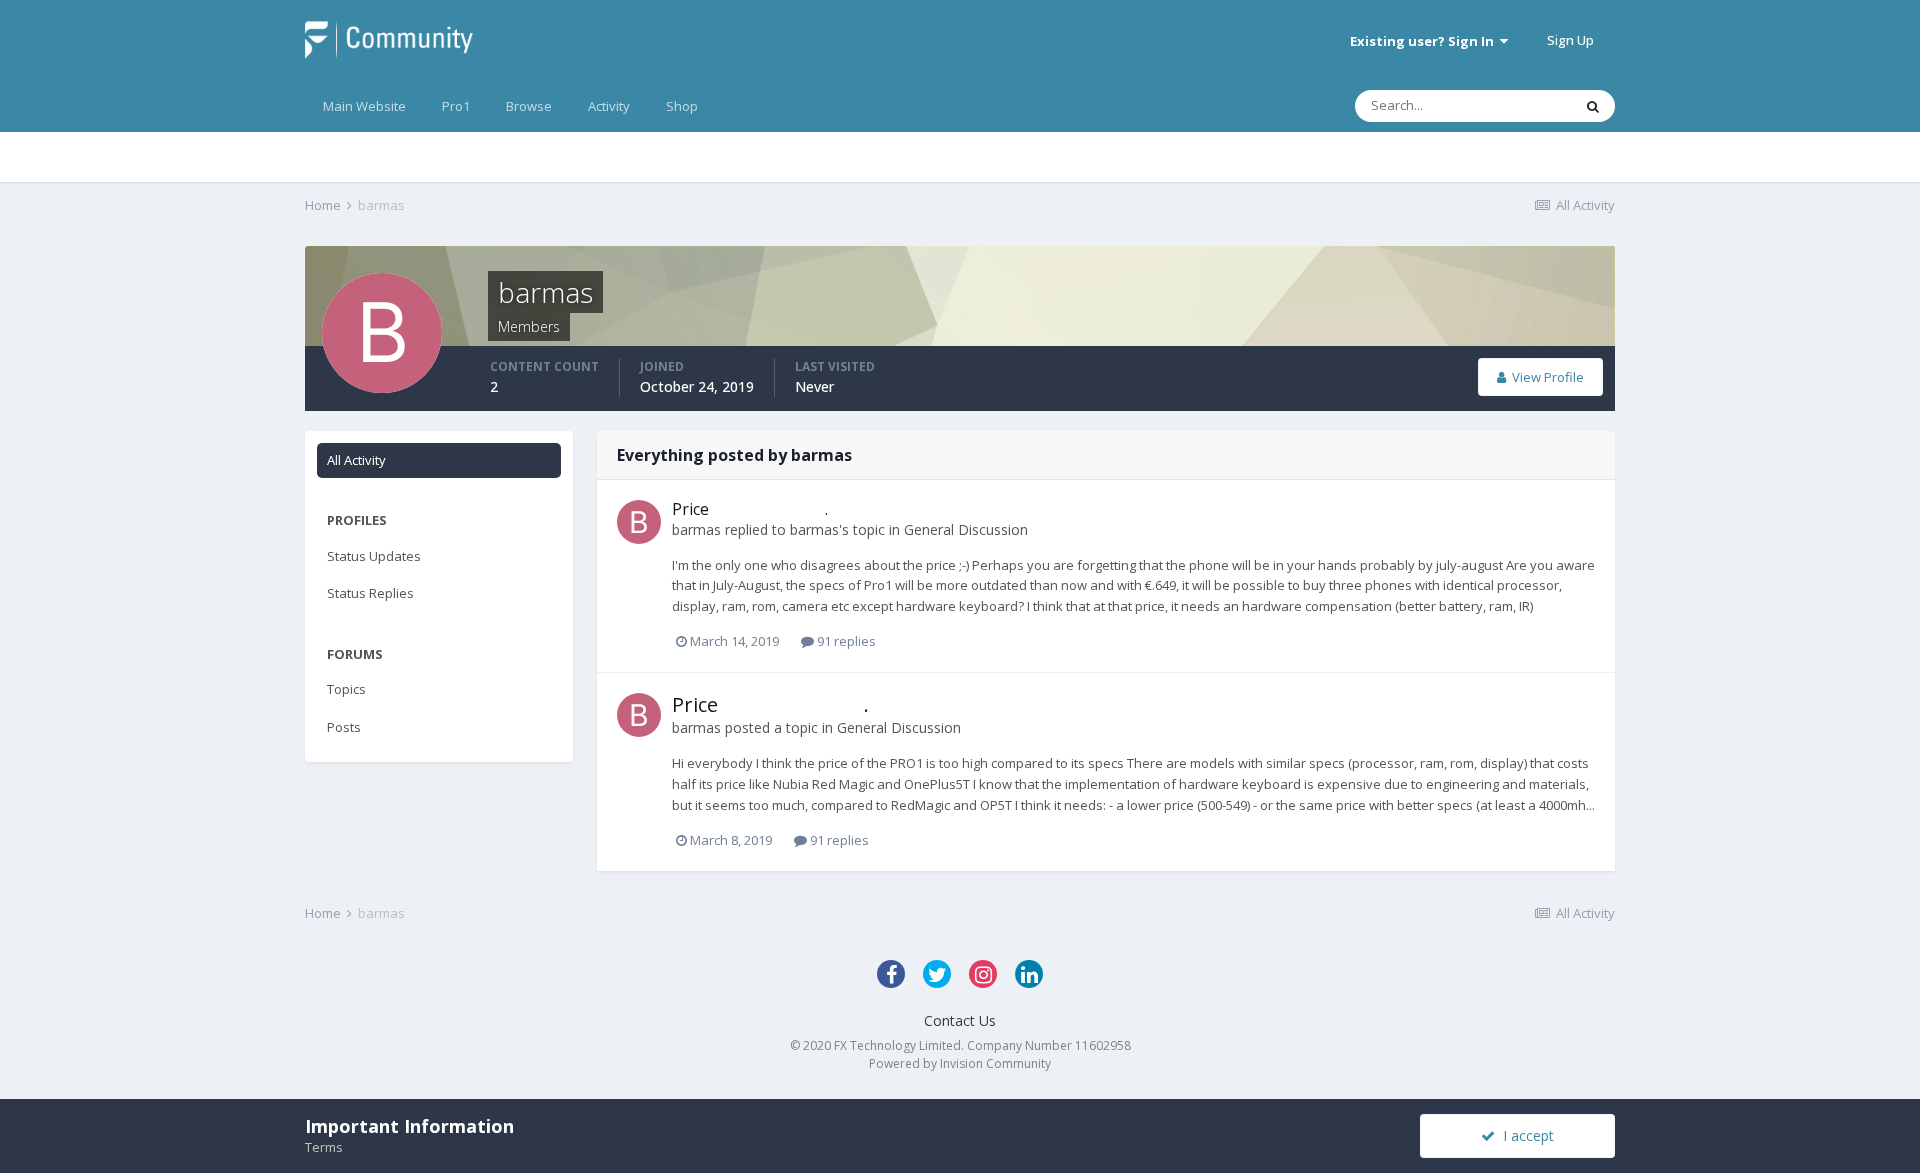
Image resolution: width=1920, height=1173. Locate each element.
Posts (344, 727)
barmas (696, 529)
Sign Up (1570, 40)
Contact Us (960, 1020)
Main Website (364, 106)
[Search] (1593, 106)
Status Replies (370, 593)
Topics (346, 689)
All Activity (356, 460)
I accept (1524, 1135)
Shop (682, 106)
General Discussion (966, 529)
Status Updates (374, 556)
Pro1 (456, 106)
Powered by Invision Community (960, 1063)
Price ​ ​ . (750, 509)
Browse (529, 106)
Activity (609, 106)
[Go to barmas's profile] (639, 522)
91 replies (845, 641)
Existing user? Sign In (1425, 41)
